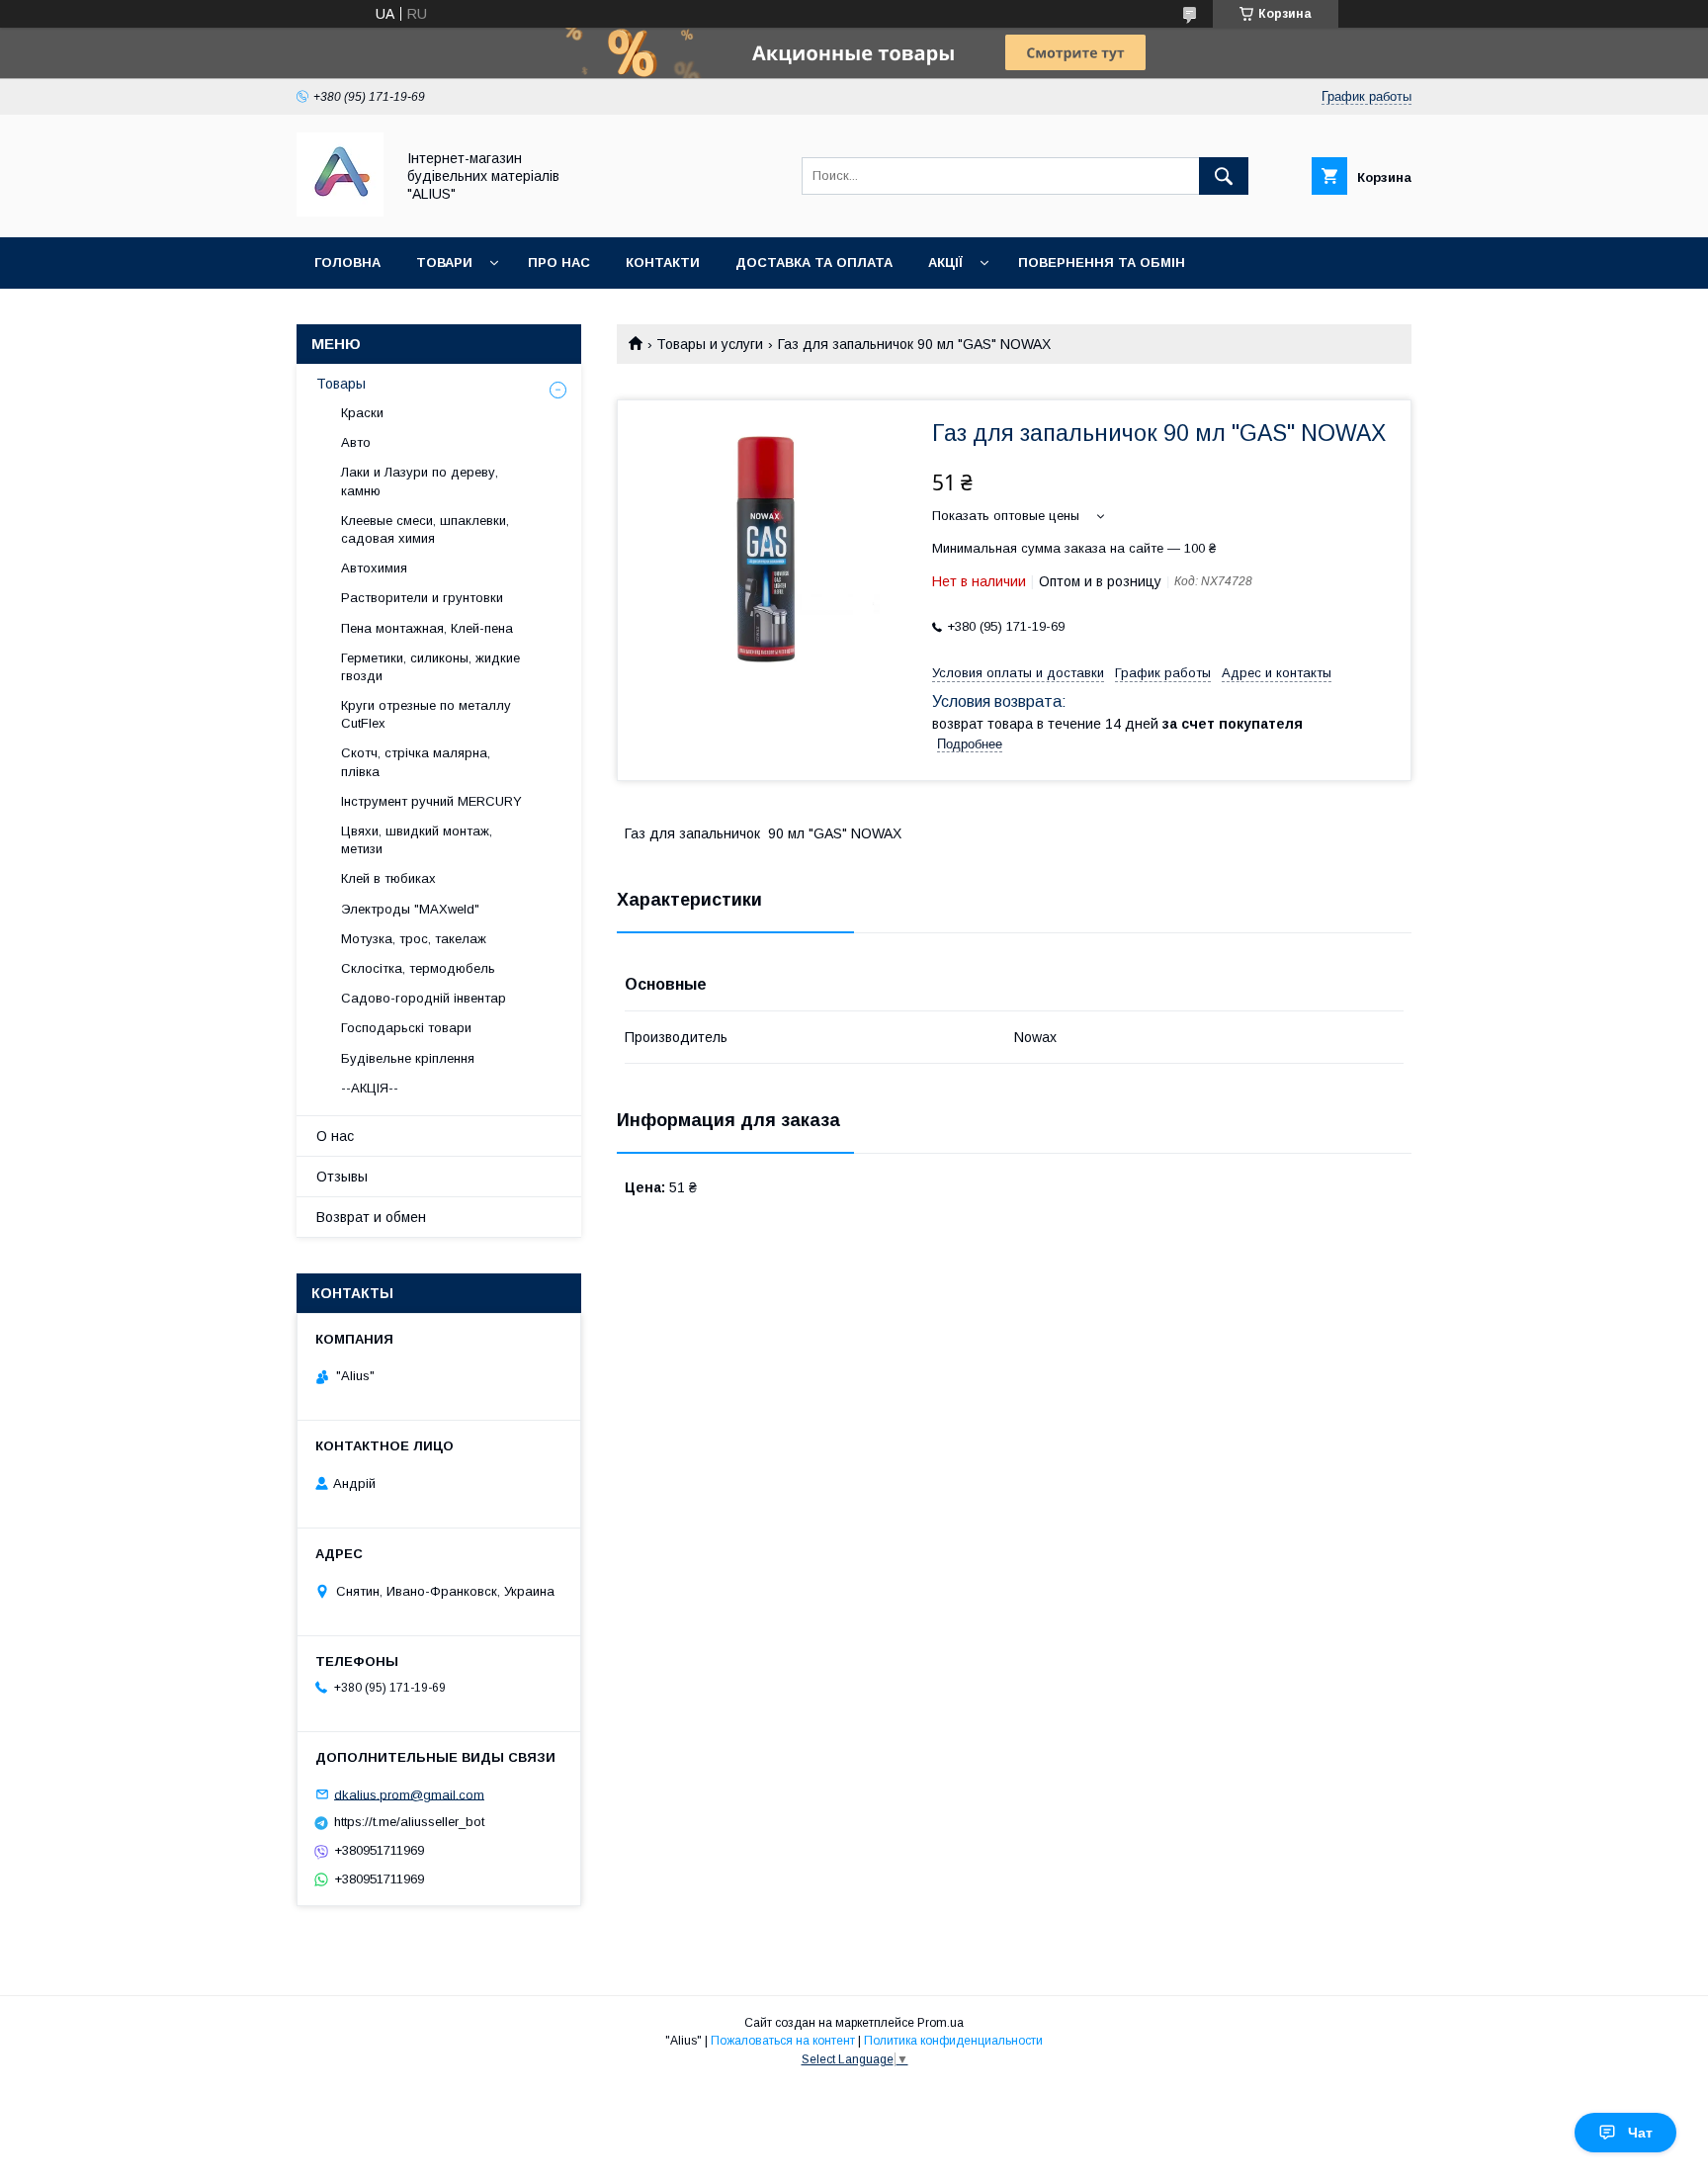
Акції (945, 262)
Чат (1640, 2133)
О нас (335, 1136)
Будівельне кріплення (408, 1058)
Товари (444, 262)
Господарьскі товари (406, 1028)
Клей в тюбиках (388, 878)
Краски (362, 413)
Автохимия (374, 568)
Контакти (663, 262)
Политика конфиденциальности (953, 2041)
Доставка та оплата (814, 262)
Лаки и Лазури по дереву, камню (420, 481)
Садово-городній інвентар (424, 998)
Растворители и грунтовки (422, 598)
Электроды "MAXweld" (410, 909)
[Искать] (1224, 176)
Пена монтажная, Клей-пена (427, 628)
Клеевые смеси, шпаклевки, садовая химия (425, 529)
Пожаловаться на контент (783, 2041)
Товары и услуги (710, 344)
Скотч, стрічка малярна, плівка (416, 762)
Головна (347, 262)
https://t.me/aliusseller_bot (409, 1822)
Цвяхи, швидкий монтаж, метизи (417, 840)
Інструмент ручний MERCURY (431, 801)
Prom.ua (940, 2023)
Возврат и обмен (371, 1217)
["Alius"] (340, 212)
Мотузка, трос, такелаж (414, 939)
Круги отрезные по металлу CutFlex (426, 714)
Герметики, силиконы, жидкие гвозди (430, 667)
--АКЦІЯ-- (370, 1088)
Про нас (559, 262)
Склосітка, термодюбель (418, 968)
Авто (356, 442)
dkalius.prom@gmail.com (409, 1794)
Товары (341, 384)
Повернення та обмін (1102, 262)
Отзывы (342, 1177)
